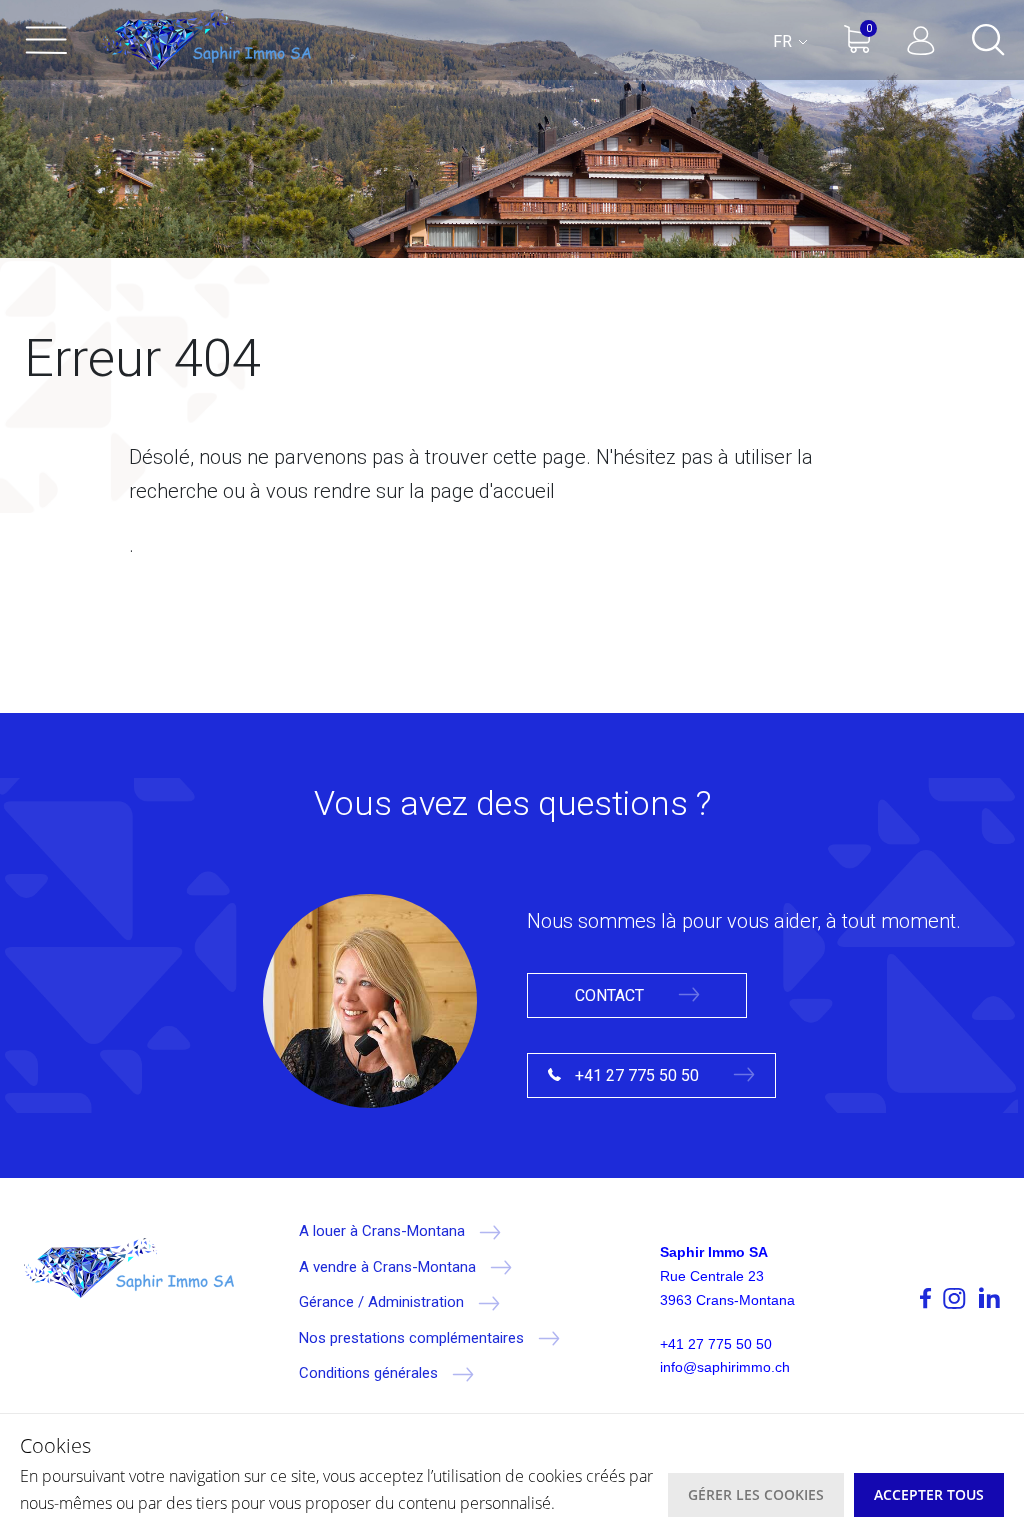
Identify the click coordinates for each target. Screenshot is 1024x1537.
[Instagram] (954, 1298)
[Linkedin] (988, 1298)
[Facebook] (895, 1298)
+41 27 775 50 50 (637, 1075)
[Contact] (370, 999)
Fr (784, 41)
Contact (611, 995)
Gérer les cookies (756, 1494)
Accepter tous (929, 1494)
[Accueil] (206, 40)
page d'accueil (492, 491)
